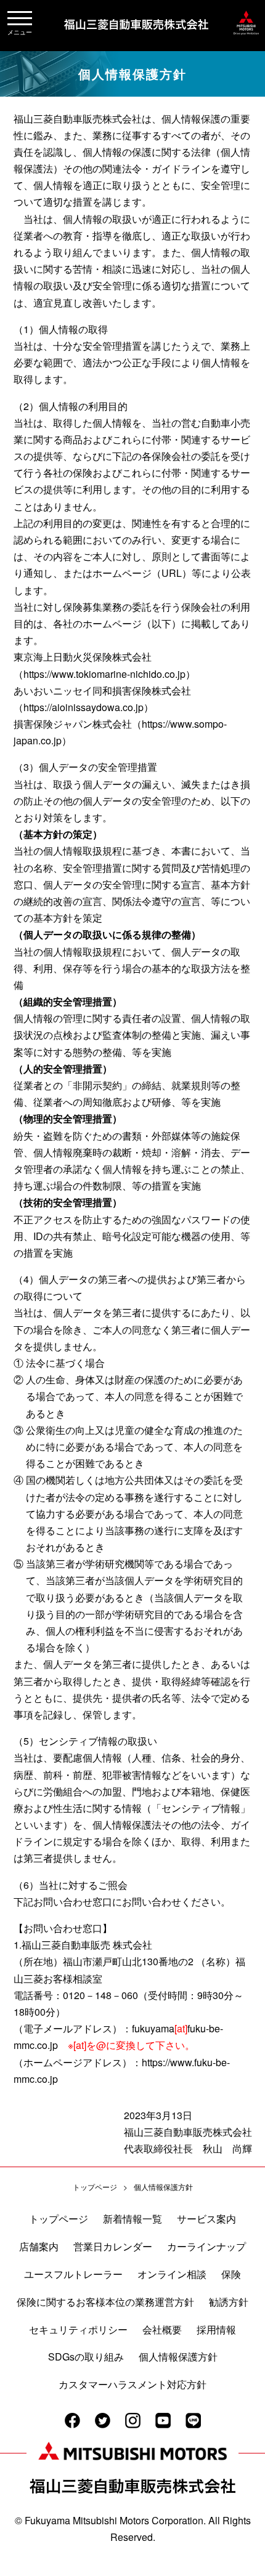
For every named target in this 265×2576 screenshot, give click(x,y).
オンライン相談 (172, 2274)
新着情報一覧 (132, 2219)
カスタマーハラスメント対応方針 (132, 2384)
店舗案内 (39, 2246)
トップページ (59, 2219)
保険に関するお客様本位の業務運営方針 (105, 2302)
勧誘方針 (229, 2302)
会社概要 (162, 2329)
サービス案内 (206, 2219)
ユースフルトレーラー (73, 2274)
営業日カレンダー (113, 2246)
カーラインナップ (206, 2246)
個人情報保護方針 (178, 2357)
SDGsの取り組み (86, 2357)
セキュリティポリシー (78, 2329)
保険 (231, 2274)
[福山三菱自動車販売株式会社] (246, 35)
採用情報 (216, 2329)
